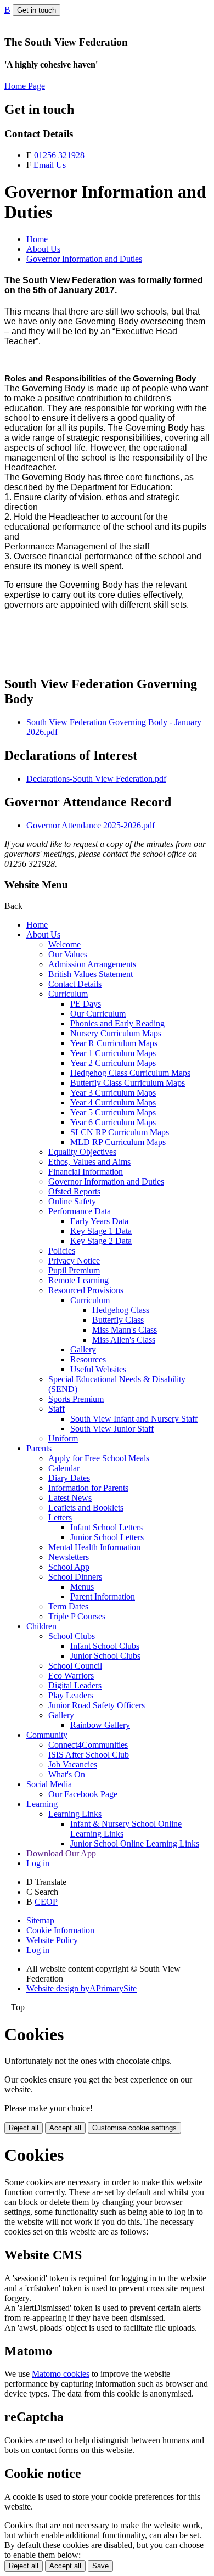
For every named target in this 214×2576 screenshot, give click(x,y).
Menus (82, 1587)
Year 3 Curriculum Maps (113, 1093)
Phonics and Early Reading (117, 1023)
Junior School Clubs (105, 1656)
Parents (39, 1448)
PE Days (86, 1004)
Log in (38, 1863)
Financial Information (86, 1172)
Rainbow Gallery (100, 1725)
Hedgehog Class (121, 1310)
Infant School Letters (106, 1527)
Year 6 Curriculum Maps (113, 1122)
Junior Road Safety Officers (97, 1705)
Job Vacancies (73, 1764)
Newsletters (69, 1557)
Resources (88, 1359)
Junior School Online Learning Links (135, 1843)
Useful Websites (98, 1369)
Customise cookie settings (134, 2128)
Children (41, 1626)
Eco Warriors (71, 1676)
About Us (43, 249)
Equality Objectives (82, 1152)
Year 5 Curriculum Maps (113, 1112)
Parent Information (103, 1596)
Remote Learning (78, 1280)
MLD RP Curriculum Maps (118, 1142)
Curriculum (68, 994)
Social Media (49, 1784)
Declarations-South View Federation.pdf (96, 779)
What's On (67, 1774)
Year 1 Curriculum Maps (113, 1053)
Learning (42, 1804)
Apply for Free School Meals (99, 1458)
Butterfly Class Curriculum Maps (128, 1083)
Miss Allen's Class (124, 1340)
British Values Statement (91, 974)
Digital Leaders (75, 1685)
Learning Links (75, 1814)
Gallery (83, 1349)
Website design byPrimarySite (81, 1988)
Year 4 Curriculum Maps (113, 1102)
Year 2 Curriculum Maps (113, 1063)
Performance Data (80, 1211)
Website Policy (52, 1940)
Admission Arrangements (92, 964)
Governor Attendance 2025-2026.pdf (91, 825)
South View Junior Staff (112, 1429)
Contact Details (75, 984)
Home (37, 239)
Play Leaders (71, 1695)
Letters (60, 1517)
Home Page (25, 86)
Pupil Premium (74, 1270)
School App (69, 1567)
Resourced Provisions (86, 1290)
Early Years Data (99, 1221)
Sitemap (40, 1920)
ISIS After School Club (89, 1755)
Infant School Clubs (105, 1646)
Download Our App (61, 1853)
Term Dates (68, 1606)
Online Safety (72, 1201)
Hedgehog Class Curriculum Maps (130, 1073)
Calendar (64, 1468)
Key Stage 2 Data (101, 1241)
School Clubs (72, 1636)
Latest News (70, 1498)
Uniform (63, 1438)
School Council (75, 1666)
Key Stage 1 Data (101, 1231)
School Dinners (75, 1577)
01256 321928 (59, 155)
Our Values (68, 954)
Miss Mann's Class (125, 1330)
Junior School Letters (107, 1537)
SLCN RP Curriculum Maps (120, 1132)
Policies (62, 1251)
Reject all (24, 2128)
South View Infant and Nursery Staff (134, 1419)
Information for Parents (88, 1488)
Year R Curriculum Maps (114, 1043)
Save (100, 2566)
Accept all (65, 2128)
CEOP (46, 1902)
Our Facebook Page (83, 1794)
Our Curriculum (98, 1014)
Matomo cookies (61, 2374)
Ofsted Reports (74, 1191)
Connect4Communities (88, 1745)
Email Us (50, 165)
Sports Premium (76, 1399)
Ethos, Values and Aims (89, 1162)
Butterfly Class (118, 1320)
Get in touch (36, 10)
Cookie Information (60, 1930)
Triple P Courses (77, 1616)
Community (47, 1735)
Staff (57, 1409)
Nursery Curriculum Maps (116, 1033)
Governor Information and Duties (84, 259)
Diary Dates (69, 1478)
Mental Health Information (94, 1547)
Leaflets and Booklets (86, 1508)
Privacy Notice (74, 1261)
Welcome (64, 944)
